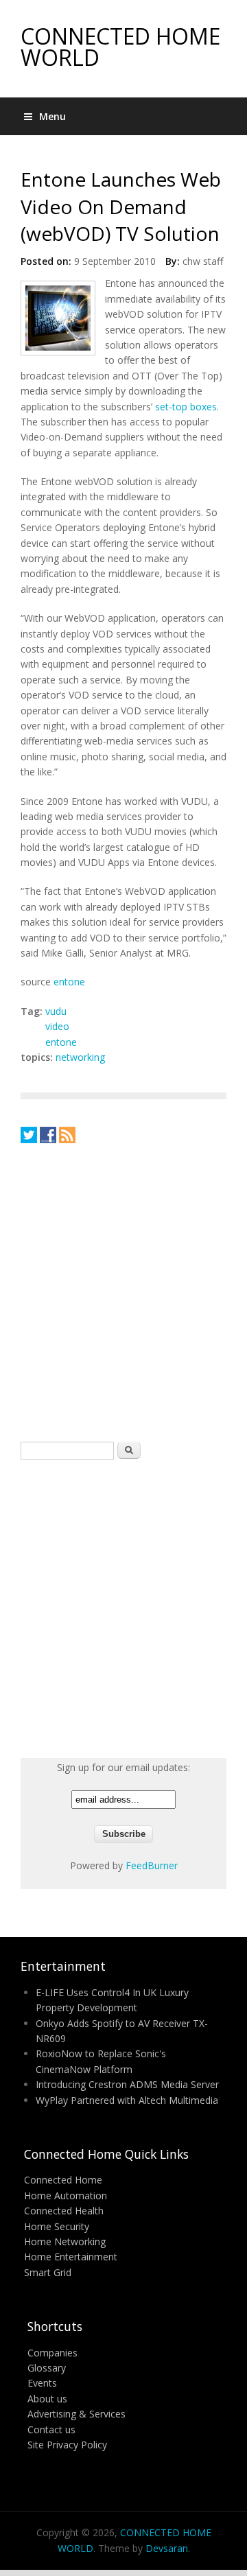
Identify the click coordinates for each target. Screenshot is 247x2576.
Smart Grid (48, 2272)
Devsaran (167, 2548)
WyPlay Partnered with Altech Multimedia (127, 2100)
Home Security (57, 2226)
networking (80, 1057)
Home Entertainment (71, 2257)
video (57, 1026)
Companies (52, 2353)
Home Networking (65, 2241)
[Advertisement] (123, 1292)
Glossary (47, 2368)
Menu (52, 116)
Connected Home (63, 2180)
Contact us (51, 2429)
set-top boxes (186, 407)
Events (42, 2383)
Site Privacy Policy (67, 2445)
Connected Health (64, 2211)
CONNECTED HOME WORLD (120, 47)
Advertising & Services (77, 2414)
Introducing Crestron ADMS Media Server (127, 2084)
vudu (56, 1011)
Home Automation (66, 2196)
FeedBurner (152, 1865)
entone (69, 982)
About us (47, 2399)
